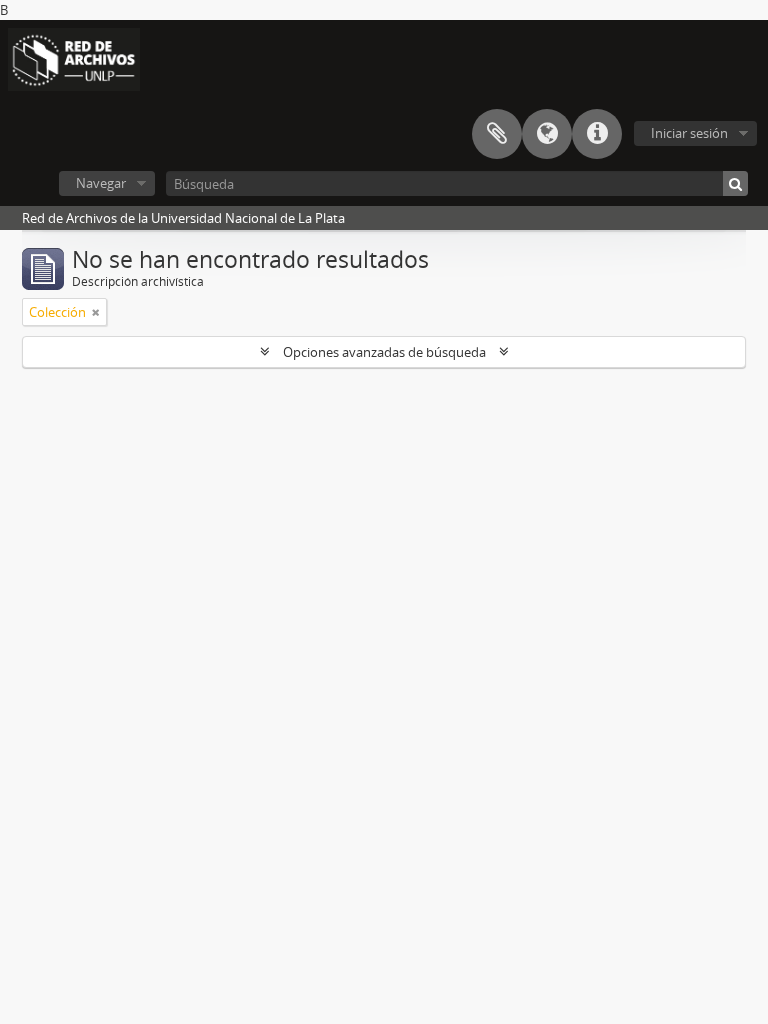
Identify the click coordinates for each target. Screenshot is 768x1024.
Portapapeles (497, 134)
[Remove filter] (96, 312)
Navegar (101, 183)
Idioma (547, 134)
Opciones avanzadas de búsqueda (384, 352)
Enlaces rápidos (597, 134)
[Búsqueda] (735, 183)
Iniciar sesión (689, 133)
